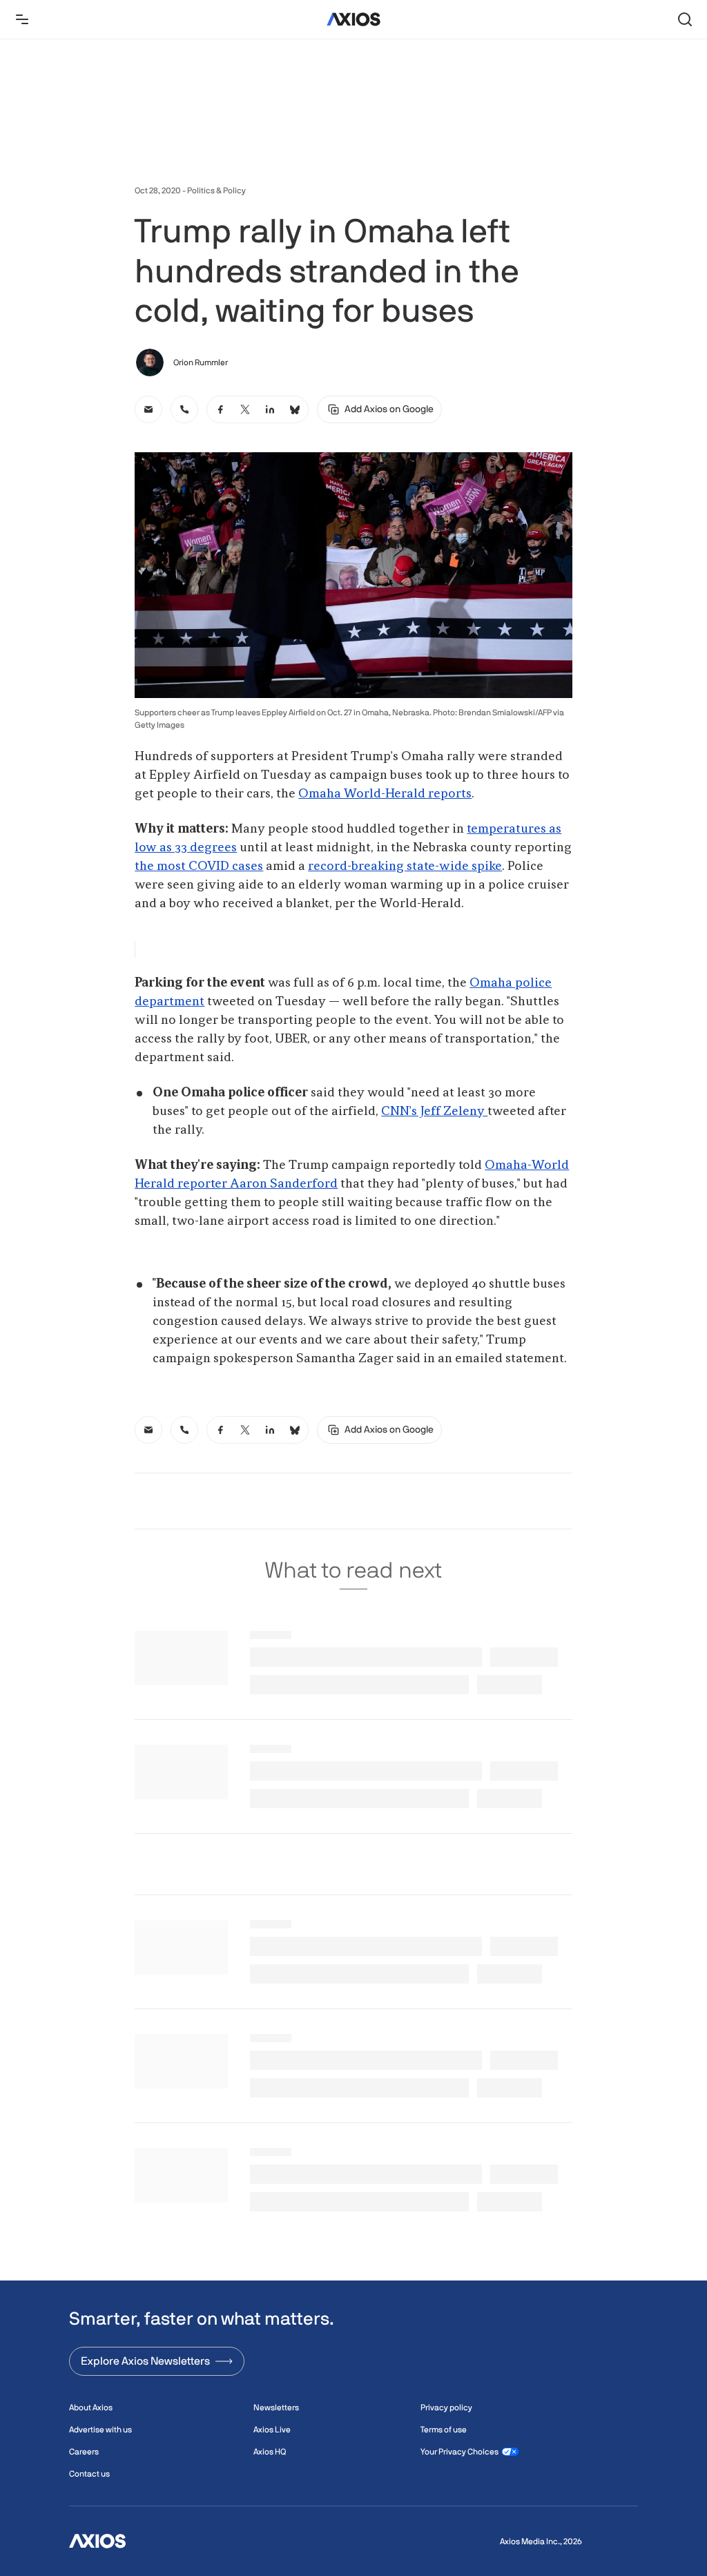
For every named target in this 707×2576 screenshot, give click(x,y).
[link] (148, 409)
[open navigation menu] (22, 19)
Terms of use (444, 2430)
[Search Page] (685, 19)
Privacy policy (446, 2408)
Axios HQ (270, 2452)
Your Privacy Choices (459, 2452)
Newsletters (276, 2408)
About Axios (91, 2408)
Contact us (89, 2474)
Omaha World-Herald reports (385, 794)
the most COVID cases (199, 866)
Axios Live (272, 2430)
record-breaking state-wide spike (405, 866)
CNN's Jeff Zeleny (434, 1112)
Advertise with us (100, 2430)
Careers (84, 2452)
